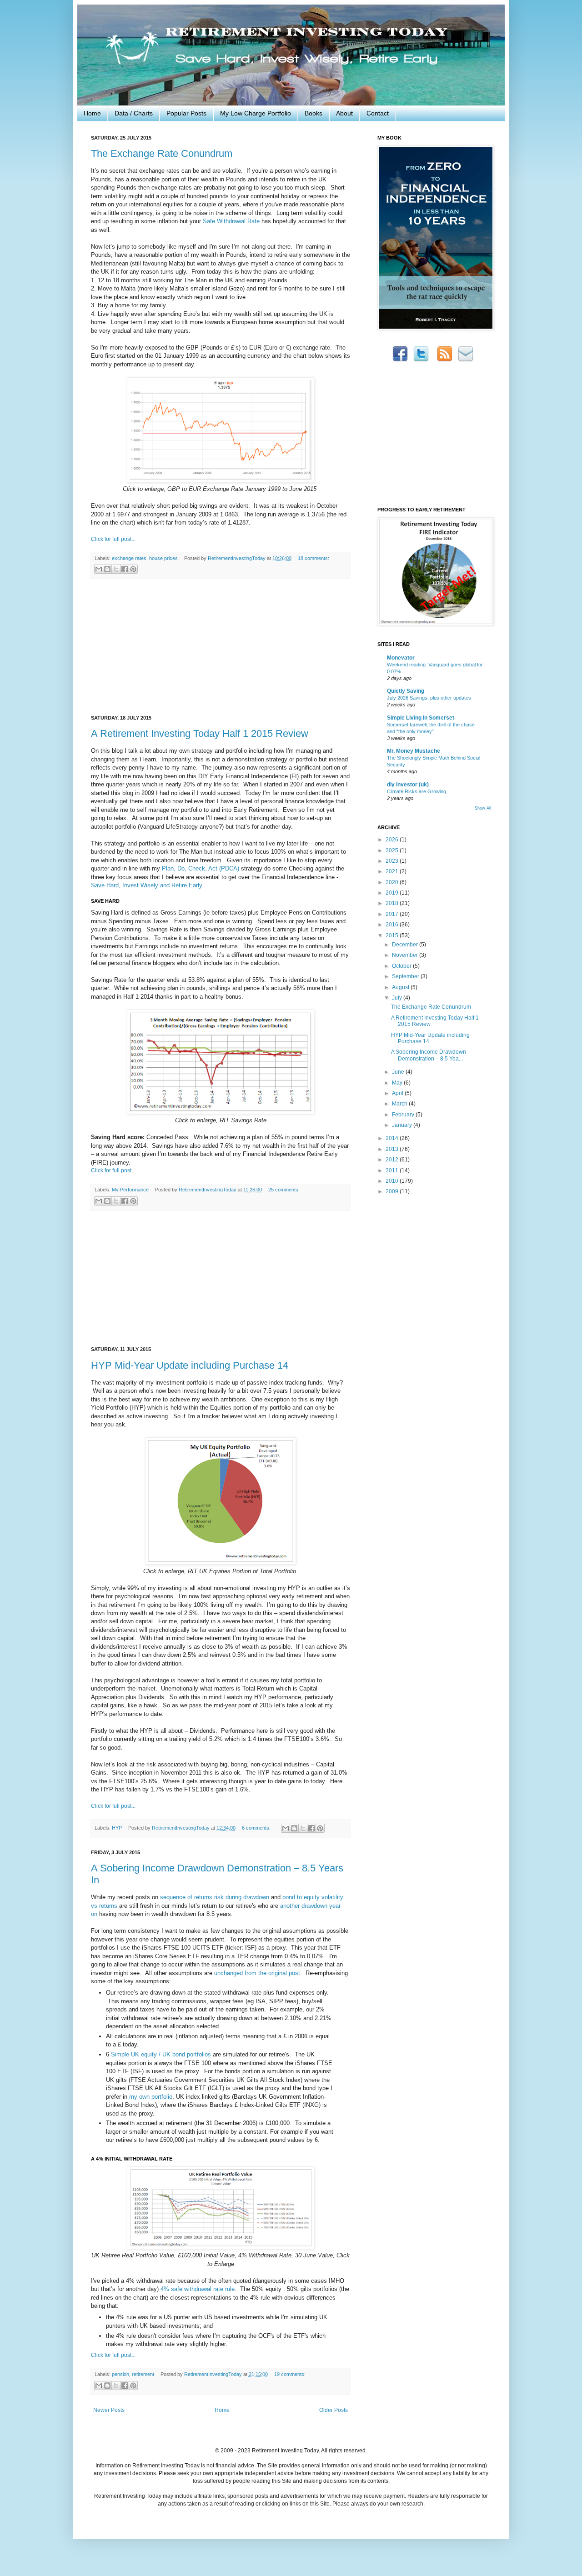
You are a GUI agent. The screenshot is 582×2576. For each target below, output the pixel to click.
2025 (393, 850)
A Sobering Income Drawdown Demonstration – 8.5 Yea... (429, 1055)
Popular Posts (186, 113)
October (402, 966)
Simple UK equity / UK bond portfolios (161, 2054)
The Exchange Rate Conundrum (162, 153)
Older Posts (334, 2410)
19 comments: (290, 2374)
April (398, 1093)
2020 (393, 882)
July (398, 998)
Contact (378, 113)
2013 (393, 1149)
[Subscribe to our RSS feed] (445, 360)
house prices (163, 558)
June (399, 1072)
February (404, 1115)
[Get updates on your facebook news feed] (400, 360)
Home (92, 113)
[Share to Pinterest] (133, 569)
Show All (483, 808)
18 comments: (314, 558)
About (344, 113)
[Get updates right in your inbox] (466, 360)
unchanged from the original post (257, 1973)
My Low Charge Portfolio (256, 113)
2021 (393, 871)
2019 (393, 893)
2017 (393, 914)
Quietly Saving (406, 691)
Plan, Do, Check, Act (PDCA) (201, 868)
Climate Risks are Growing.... (419, 791)
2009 (393, 1191)
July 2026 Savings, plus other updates (429, 698)
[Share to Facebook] (125, 569)
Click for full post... (113, 539)
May (398, 1083)
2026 (393, 840)
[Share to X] (116, 569)
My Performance (130, 1190)
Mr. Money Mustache (414, 751)
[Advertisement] (221, 647)
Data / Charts (134, 113)
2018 (393, 903)
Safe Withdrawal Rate (231, 221)
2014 (393, 1138)
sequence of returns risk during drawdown (215, 1897)
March (400, 1104)
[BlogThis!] (107, 569)
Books (314, 113)
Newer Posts (109, 2410)
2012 (393, 1160)
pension (120, 2374)
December (406, 945)
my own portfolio (151, 2097)
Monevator (401, 658)
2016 (393, 925)
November (406, 955)
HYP (117, 1828)
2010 (393, 1181)
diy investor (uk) (408, 785)
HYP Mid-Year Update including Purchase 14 (190, 1365)
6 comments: (257, 1828)
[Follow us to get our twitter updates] (421, 360)
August (401, 987)
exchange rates (129, 558)
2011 (393, 1170)
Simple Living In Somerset (421, 718)
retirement (143, 2374)
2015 (393, 935)
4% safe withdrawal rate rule (198, 2289)
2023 (393, 861)
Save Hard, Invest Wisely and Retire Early (146, 885)
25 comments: (284, 1190)
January (403, 1125)
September (406, 976)
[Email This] (99, 569)
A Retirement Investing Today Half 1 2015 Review (200, 733)
